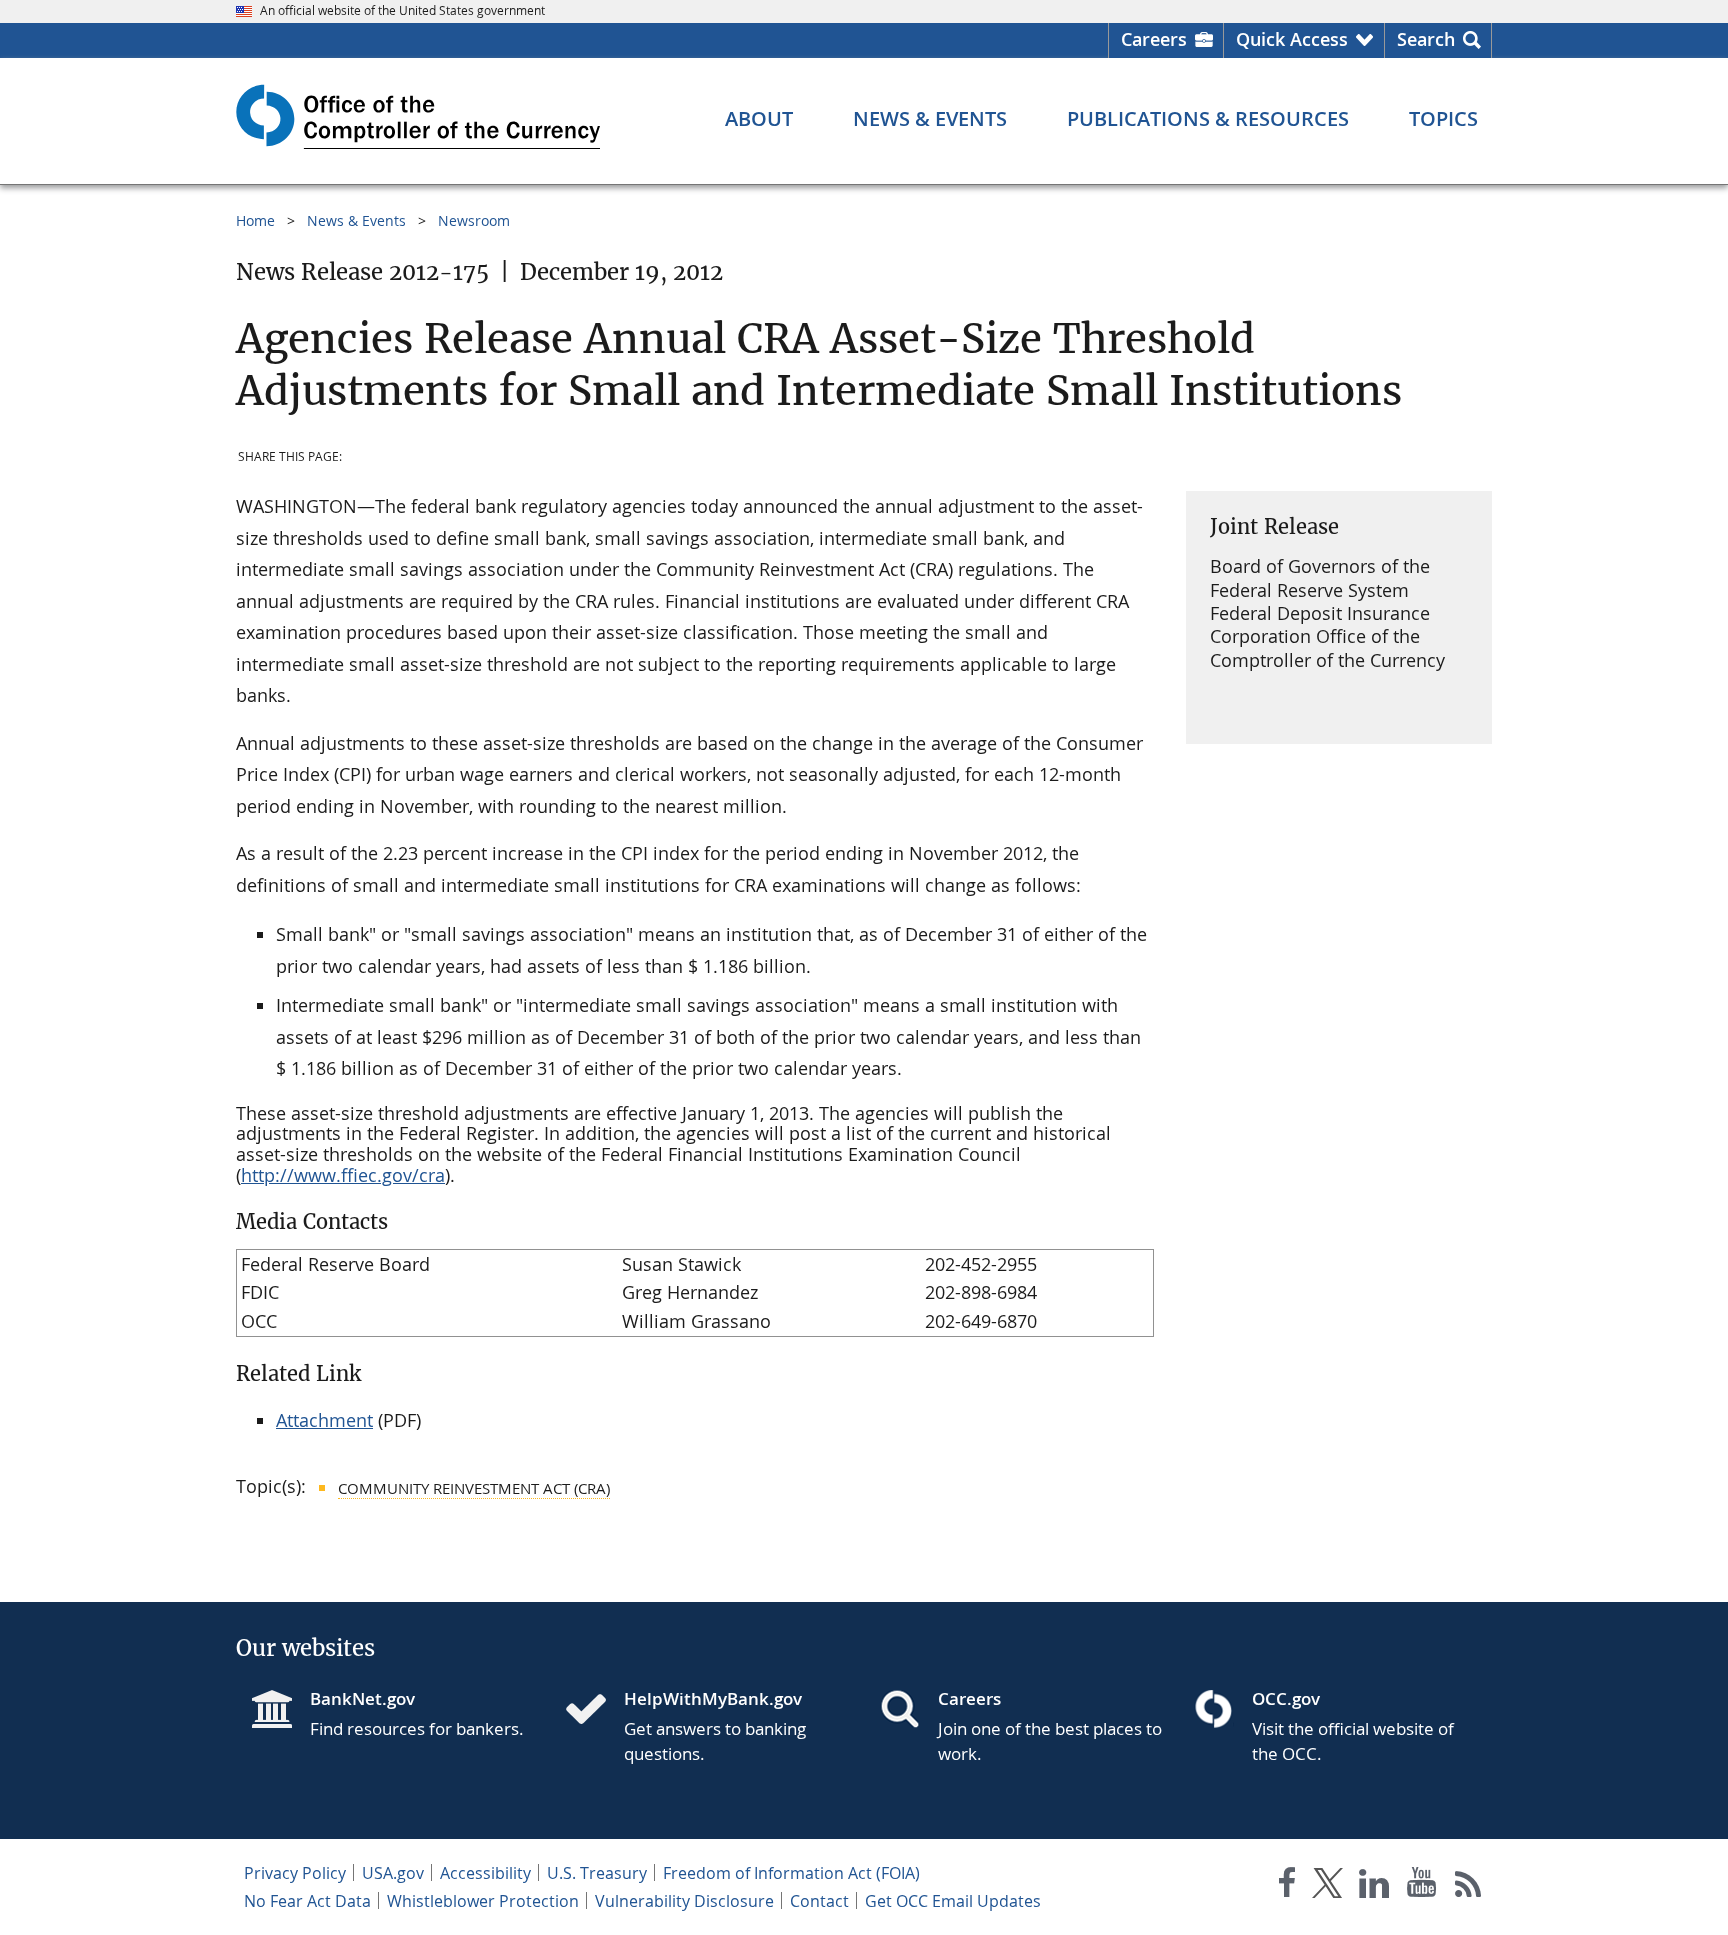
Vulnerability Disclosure (684, 1901)
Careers (1154, 39)
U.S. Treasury (597, 1873)
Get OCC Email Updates (953, 1901)
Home (255, 220)
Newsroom (474, 220)
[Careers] (908, 1711)
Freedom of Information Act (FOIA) (791, 1873)
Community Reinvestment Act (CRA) (474, 1488)
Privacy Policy (295, 1873)
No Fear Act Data (307, 1901)
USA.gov (393, 1873)
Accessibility (485, 1873)
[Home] (594, 1711)
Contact (819, 1901)
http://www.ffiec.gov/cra (343, 1175)
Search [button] (1426, 39)
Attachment (324, 1420)
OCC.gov (1286, 1698)
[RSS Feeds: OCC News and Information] (1468, 1886)
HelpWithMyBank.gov (713, 1698)
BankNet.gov (362, 1698)
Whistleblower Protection (483, 1901)
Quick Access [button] (1292, 39)
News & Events (356, 220)
